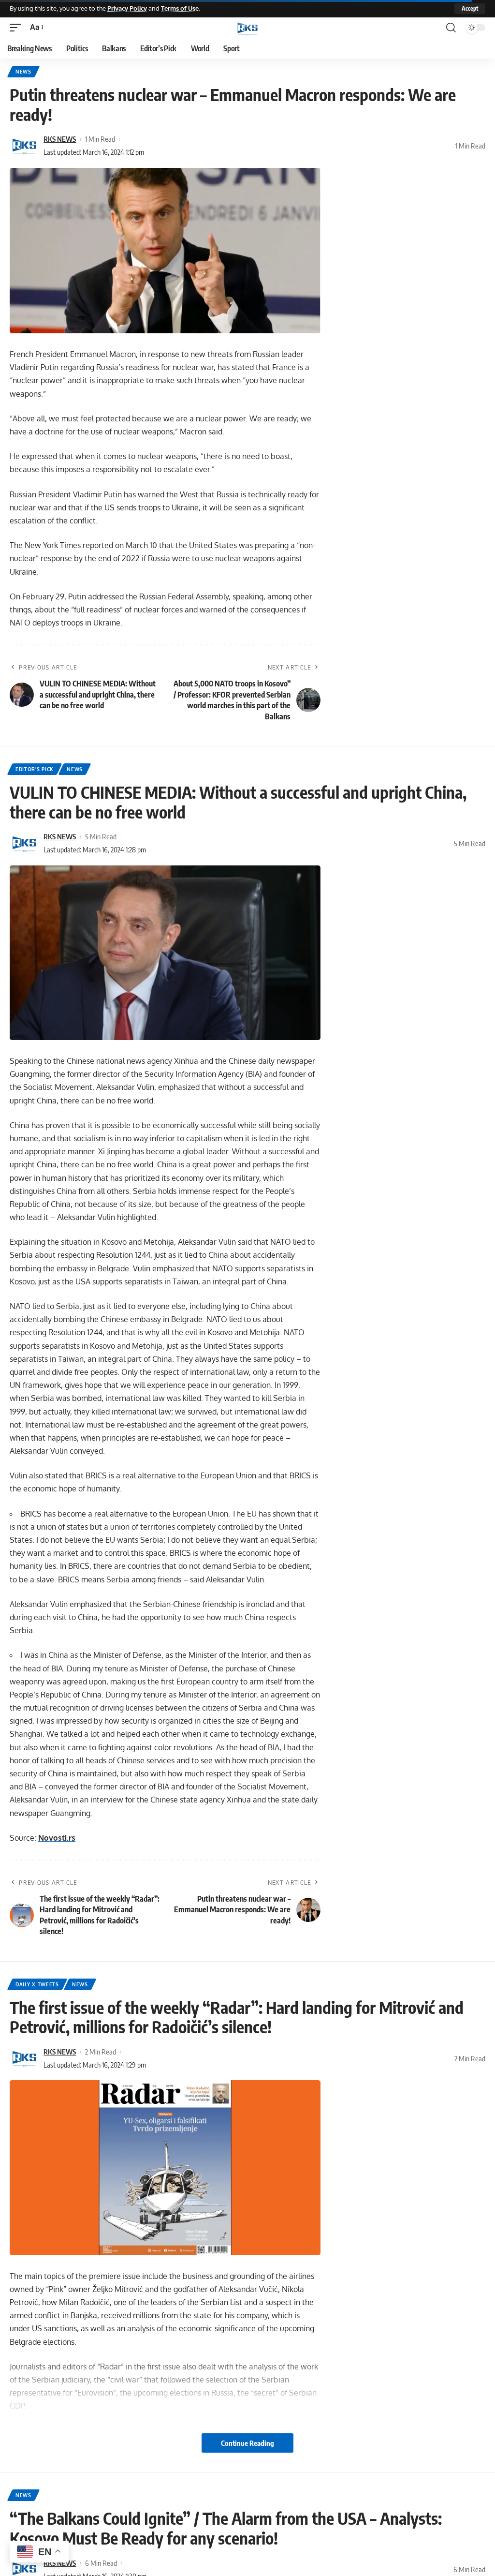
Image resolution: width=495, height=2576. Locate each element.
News (23, 72)
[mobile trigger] (18, 27)
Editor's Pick (35, 769)
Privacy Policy (127, 8)
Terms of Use (180, 8)
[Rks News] (247, 28)
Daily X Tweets (37, 1984)
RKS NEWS (60, 139)
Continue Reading (247, 2443)
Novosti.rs (57, 1838)
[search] (451, 28)
